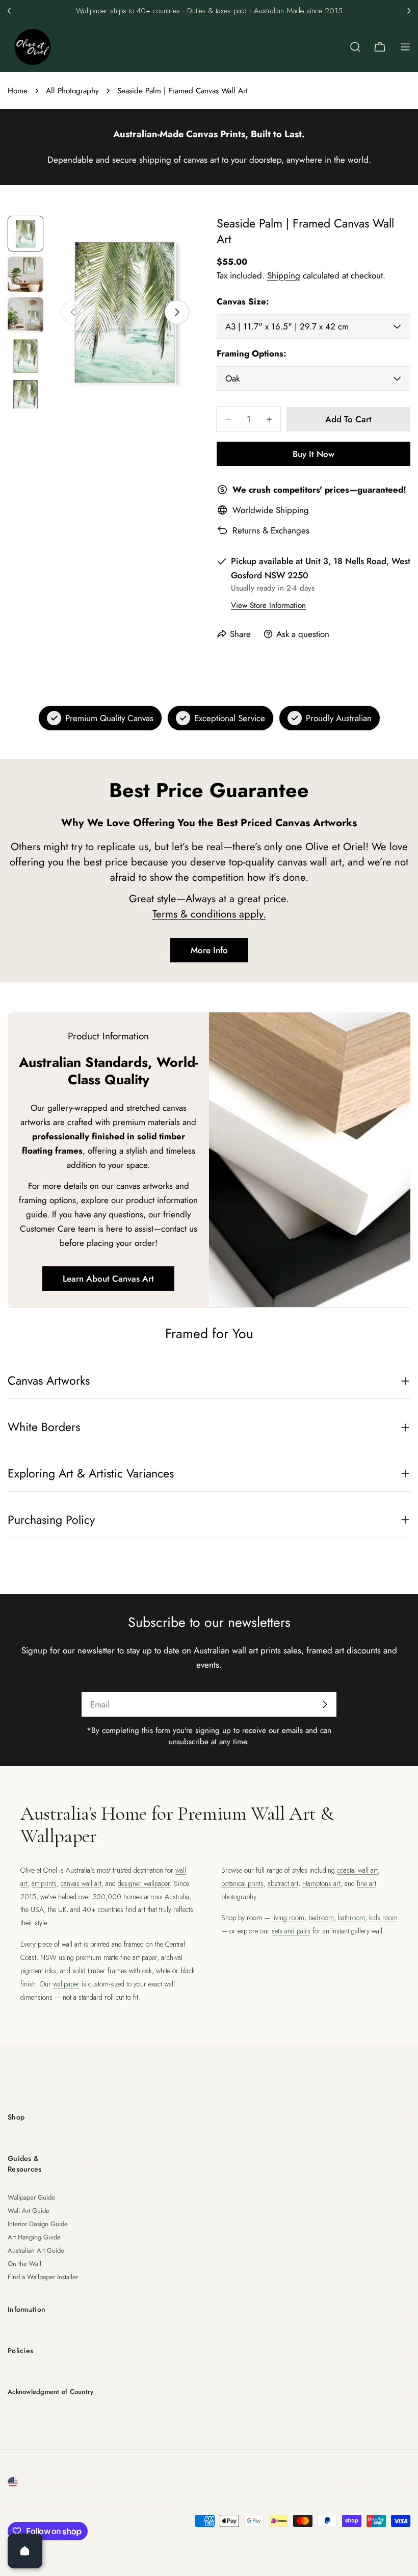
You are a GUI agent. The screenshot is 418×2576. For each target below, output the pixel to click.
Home (18, 91)
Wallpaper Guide (31, 2197)
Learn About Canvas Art (108, 1279)
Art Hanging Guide (34, 2237)
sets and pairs (291, 1931)
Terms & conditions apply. (209, 914)
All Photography (72, 91)
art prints (44, 1883)
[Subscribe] (325, 1704)
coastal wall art (357, 1870)
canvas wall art (81, 1883)
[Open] (25, 2551)
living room (288, 1918)
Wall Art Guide (29, 2211)
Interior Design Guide (38, 2224)
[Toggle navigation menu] (405, 47)
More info (209, 950)
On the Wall (24, 2264)
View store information (268, 605)
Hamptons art (321, 1883)
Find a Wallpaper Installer (43, 2277)
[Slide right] (177, 312)
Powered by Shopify (131, 2509)
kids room (383, 1918)
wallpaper (66, 1984)
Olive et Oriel (65, 2509)
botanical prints (242, 1883)
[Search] (355, 47)
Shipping (284, 275)
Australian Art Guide (36, 2250)
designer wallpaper (144, 1883)
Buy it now (313, 454)
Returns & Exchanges (271, 530)
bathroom (351, 1918)
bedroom (321, 1918)
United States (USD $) (61, 2482)
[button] (9, 11)
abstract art (283, 1883)
